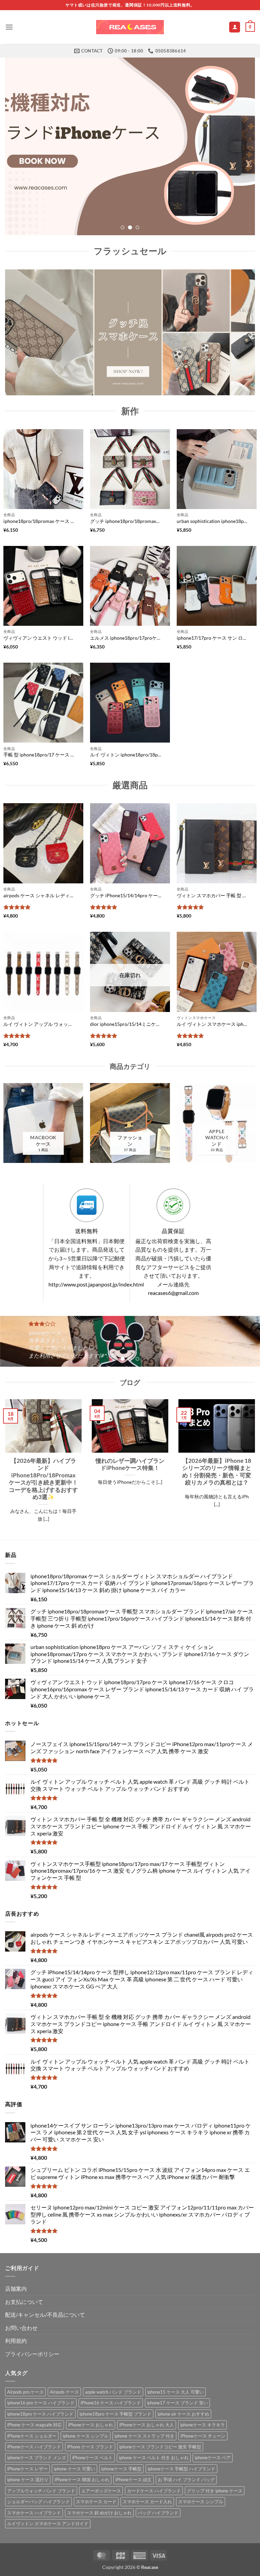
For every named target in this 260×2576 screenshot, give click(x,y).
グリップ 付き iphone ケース (215, 2491)
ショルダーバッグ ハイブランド (38, 2502)
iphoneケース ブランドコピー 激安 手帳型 (160, 2447)
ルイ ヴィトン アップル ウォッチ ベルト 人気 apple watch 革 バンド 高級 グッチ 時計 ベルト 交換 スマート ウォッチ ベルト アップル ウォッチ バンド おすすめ (39, 1024)
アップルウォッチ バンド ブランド (41, 2491)
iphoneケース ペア (213, 2458)
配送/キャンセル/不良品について (45, 2315)
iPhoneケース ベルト (92, 2458)
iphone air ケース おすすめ (183, 2414)
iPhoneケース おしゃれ (91, 2425)
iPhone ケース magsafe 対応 (35, 2425)
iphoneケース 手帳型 (121, 2469)
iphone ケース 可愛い (74, 2469)
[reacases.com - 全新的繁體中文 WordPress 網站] (130, 27)
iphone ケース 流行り (28, 2480)
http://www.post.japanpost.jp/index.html (96, 1284)
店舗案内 (16, 2288)
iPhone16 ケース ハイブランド (111, 2403)
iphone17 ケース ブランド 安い (177, 2403)
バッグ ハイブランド (158, 2513)
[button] (9, 27)
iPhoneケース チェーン (203, 2436)
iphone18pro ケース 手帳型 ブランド (115, 2414)
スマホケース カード (96, 2502)
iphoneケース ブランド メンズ (37, 2458)
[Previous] (19, 146)
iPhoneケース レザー (27, 2469)
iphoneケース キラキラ (202, 2425)
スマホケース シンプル (201, 2502)
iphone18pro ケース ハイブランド (40, 2414)
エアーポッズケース (101, 2491)
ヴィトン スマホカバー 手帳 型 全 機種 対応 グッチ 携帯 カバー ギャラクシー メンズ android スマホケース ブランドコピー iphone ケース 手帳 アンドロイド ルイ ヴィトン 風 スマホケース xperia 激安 (213, 895)
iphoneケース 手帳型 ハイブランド (181, 2469)
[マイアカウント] (235, 27)
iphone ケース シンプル (85, 2436)
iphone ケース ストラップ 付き (144, 2436)
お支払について (24, 2302)
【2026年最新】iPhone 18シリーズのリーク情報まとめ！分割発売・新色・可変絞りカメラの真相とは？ (217, 1471)
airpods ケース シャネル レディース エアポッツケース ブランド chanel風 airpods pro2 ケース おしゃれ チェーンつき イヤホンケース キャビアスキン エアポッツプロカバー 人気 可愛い (39, 895)
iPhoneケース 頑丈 (134, 2480)
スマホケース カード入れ (147, 2502)
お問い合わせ (21, 2328)
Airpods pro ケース (25, 2392)
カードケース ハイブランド (154, 2491)
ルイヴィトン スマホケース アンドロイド (48, 2524)
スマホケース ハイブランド (34, 2513)
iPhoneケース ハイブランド (34, 2447)
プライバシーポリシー (32, 2354)
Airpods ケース (64, 2392)
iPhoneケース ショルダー (32, 2436)
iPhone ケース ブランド (90, 2447)
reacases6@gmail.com (173, 1293)
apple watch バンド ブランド (113, 2392)
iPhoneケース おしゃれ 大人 (147, 2425)
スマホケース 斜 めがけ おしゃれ (99, 2513)
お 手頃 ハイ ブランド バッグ (186, 2480)
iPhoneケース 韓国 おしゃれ (82, 2480)
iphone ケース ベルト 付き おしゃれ (154, 2458)
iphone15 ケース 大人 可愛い (176, 2392)
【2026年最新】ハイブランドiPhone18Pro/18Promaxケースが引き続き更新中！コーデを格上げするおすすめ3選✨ (43, 1479)
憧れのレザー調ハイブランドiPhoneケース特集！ (130, 1464)
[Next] (241, 146)
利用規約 (16, 2341)
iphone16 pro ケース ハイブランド (41, 2403)
